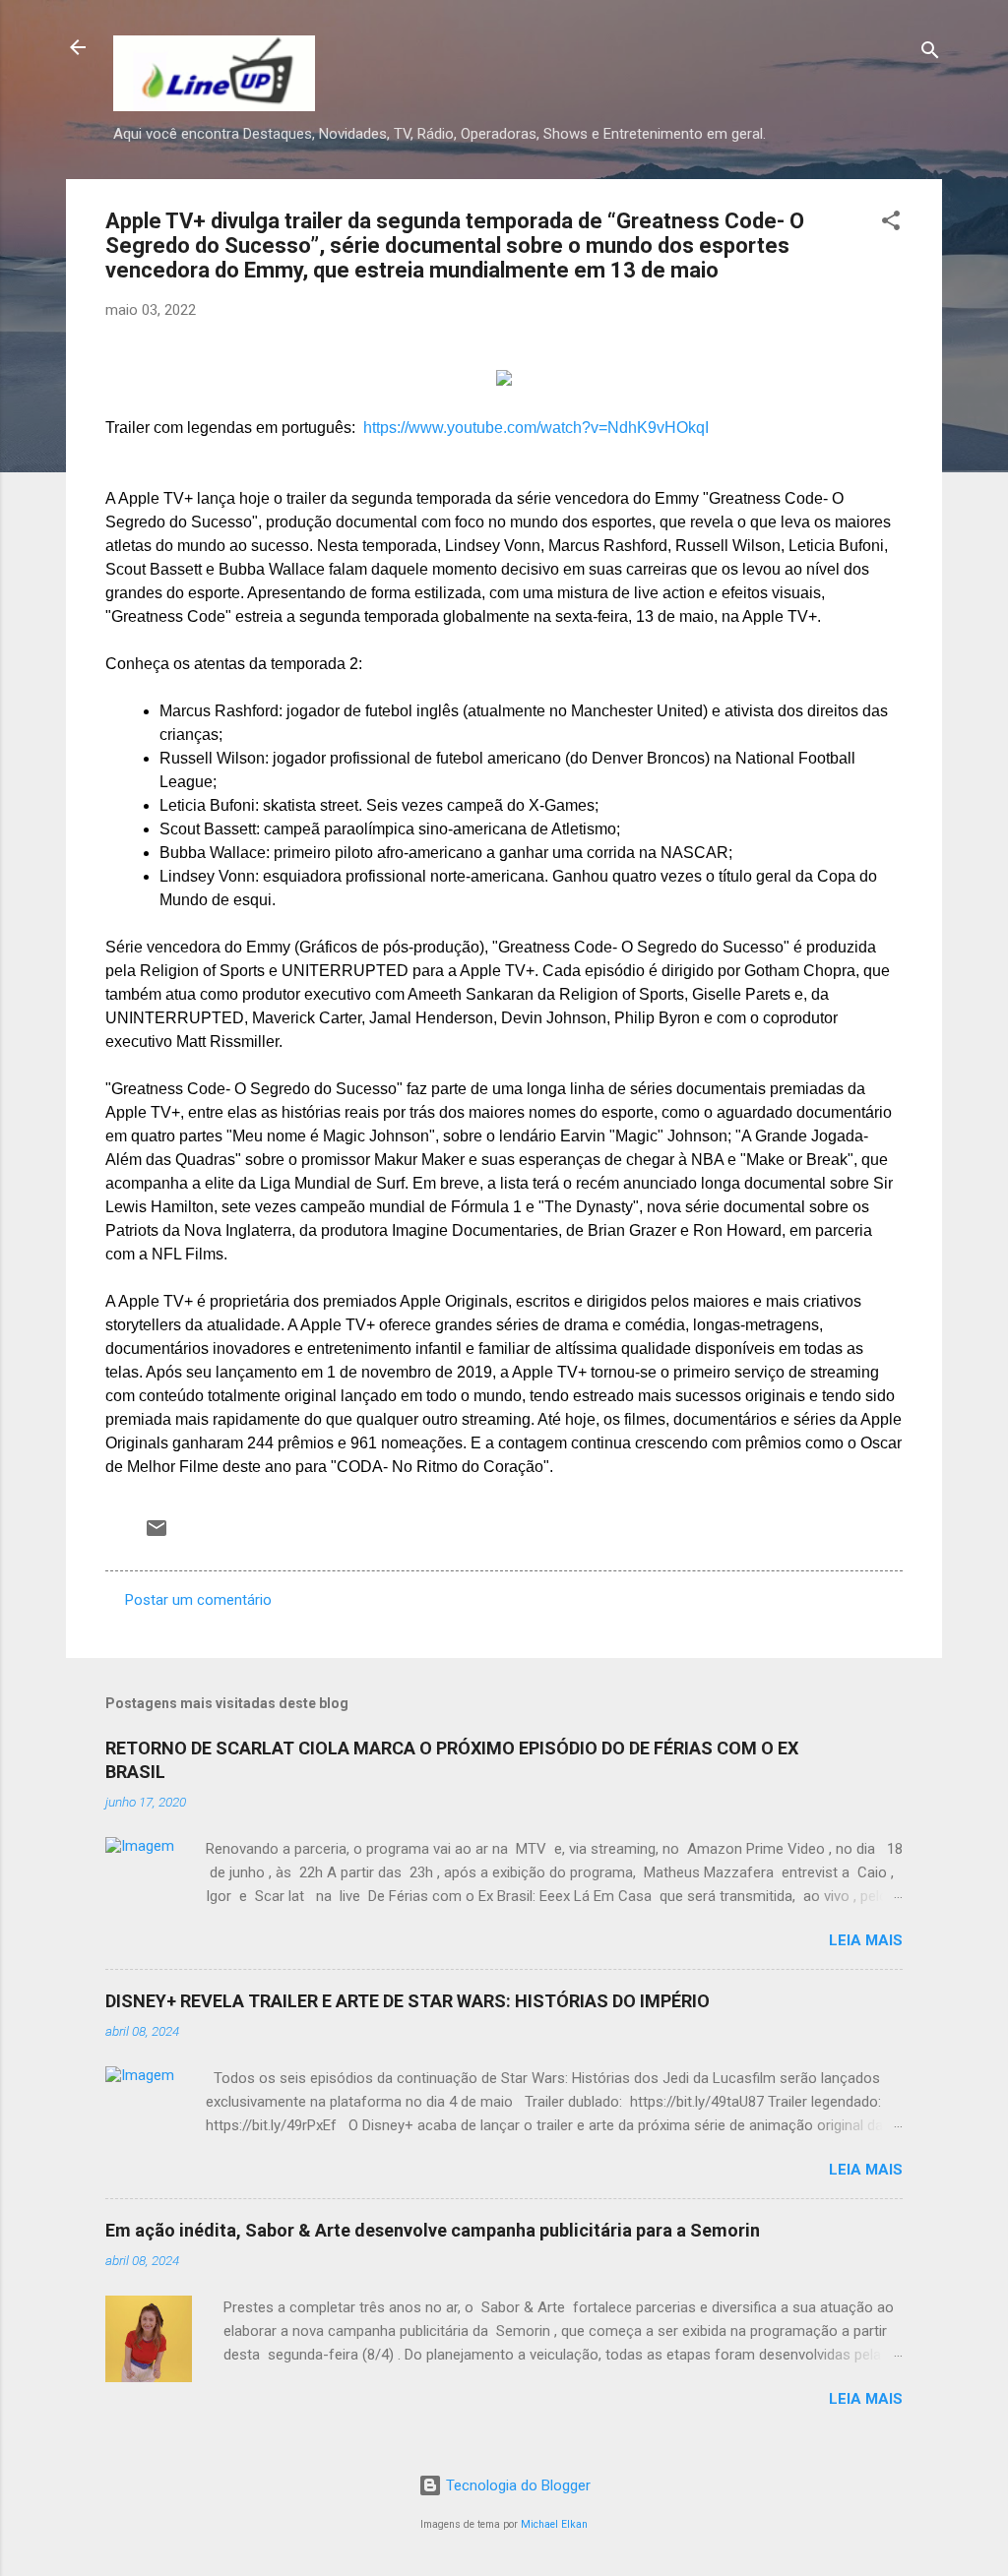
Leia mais (866, 1940)
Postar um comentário (198, 1600)
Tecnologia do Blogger (516, 2485)
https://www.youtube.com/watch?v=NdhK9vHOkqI (536, 428)
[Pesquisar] (930, 54)
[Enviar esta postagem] (157, 1535)
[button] (891, 224)
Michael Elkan (554, 2524)
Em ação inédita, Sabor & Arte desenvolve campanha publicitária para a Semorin (433, 2230)
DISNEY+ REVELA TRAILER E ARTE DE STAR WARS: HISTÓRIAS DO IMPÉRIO (408, 2001)
